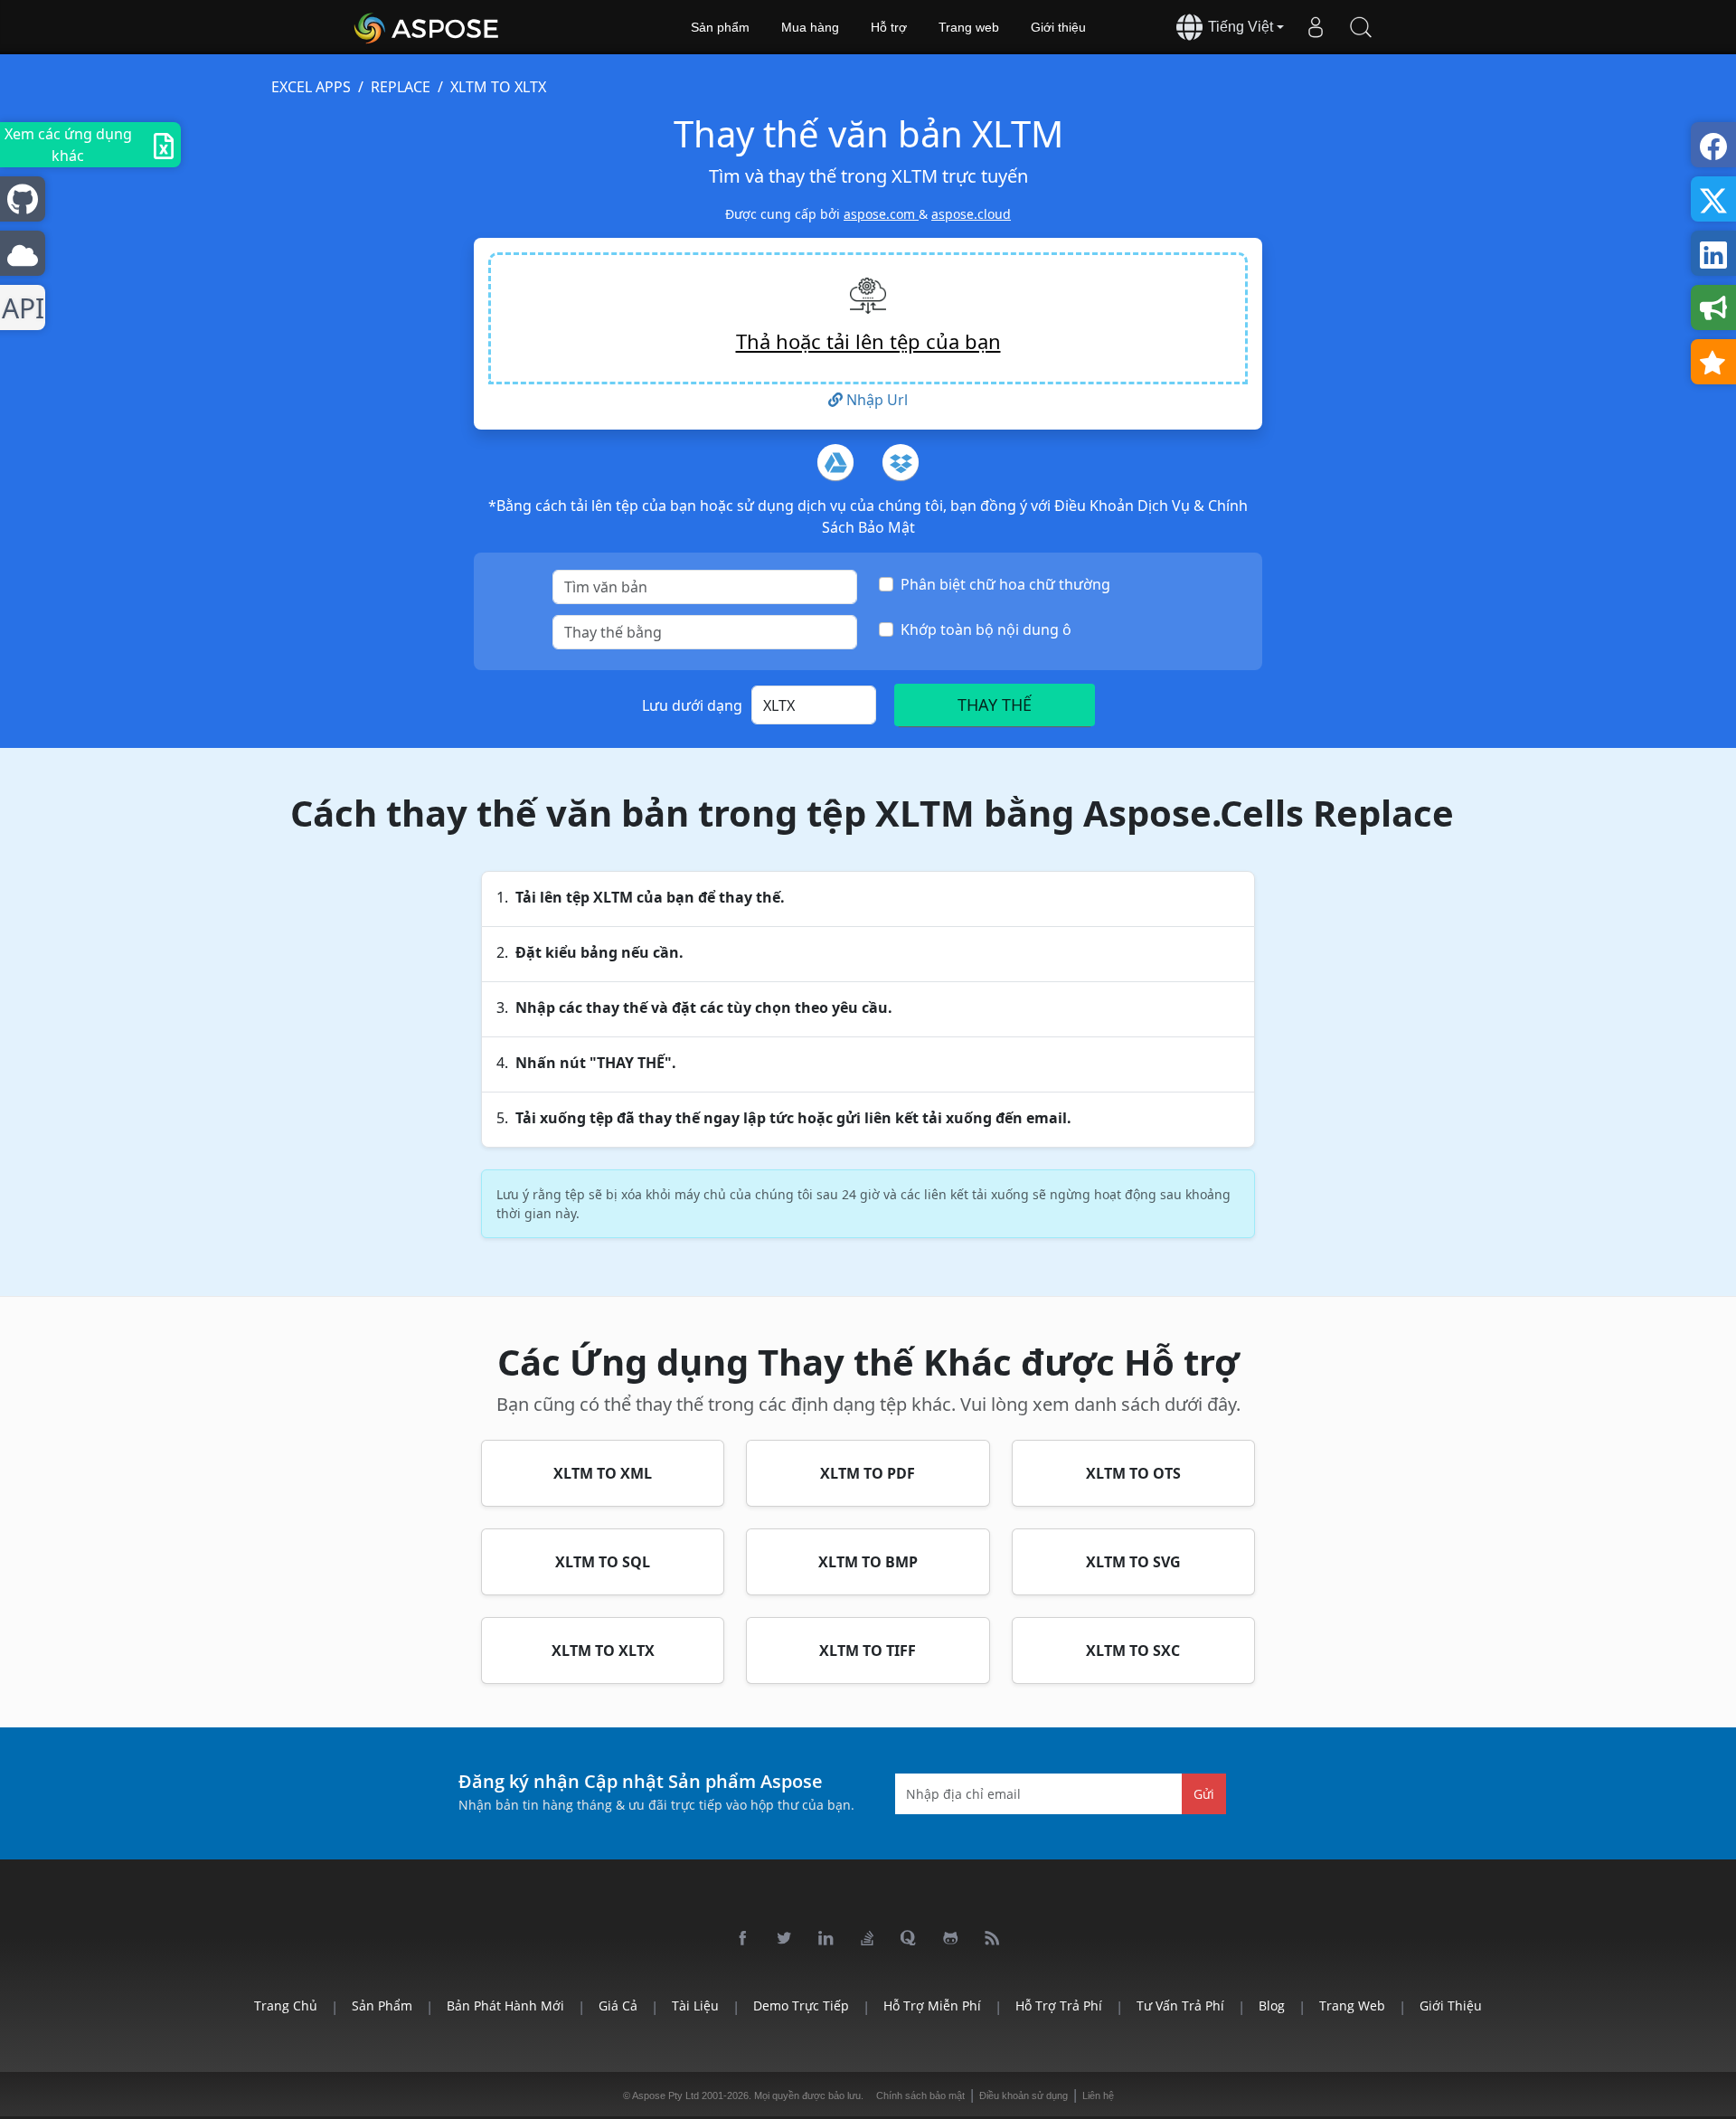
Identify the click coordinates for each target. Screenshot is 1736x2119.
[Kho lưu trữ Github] (951, 1939)
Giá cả (618, 2005)
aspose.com (881, 214)
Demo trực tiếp (801, 2005)
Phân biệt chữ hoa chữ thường (1005, 584)
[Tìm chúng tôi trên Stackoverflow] (868, 1939)
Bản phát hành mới (505, 2005)
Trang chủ (286, 2005)
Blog (1272, 2005)
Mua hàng (810, 27)
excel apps (311, 87)
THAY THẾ (995, 705)
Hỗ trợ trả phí (1059, 2005)
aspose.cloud (971, 214)
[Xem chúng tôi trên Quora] (910, 1939)
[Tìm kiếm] (1361, 27)
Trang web (969, 27)
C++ (19, 308)
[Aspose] (427, 27)
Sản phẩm (720, 27)
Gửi (1204, 1793)
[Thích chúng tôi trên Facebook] (743, 1939)
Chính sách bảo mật (920, 2095)
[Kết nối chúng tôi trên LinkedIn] (826, 1939)
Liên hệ (1098, 2095)
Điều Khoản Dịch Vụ (1124, 506)
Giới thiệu (1058, 27)
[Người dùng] (1316, 27)
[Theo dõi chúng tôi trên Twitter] (785, 1939)
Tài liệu (695, 2005)
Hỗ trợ (889, 27)
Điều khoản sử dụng (1024, 2095)
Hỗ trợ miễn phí (932, 2005)
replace (401, 87)
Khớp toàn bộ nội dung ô (986, 629)
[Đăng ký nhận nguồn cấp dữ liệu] (993, 1939)
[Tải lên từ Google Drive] (835, 462)
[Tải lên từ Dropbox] (901, 462)
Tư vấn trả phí (1180, 2005)
